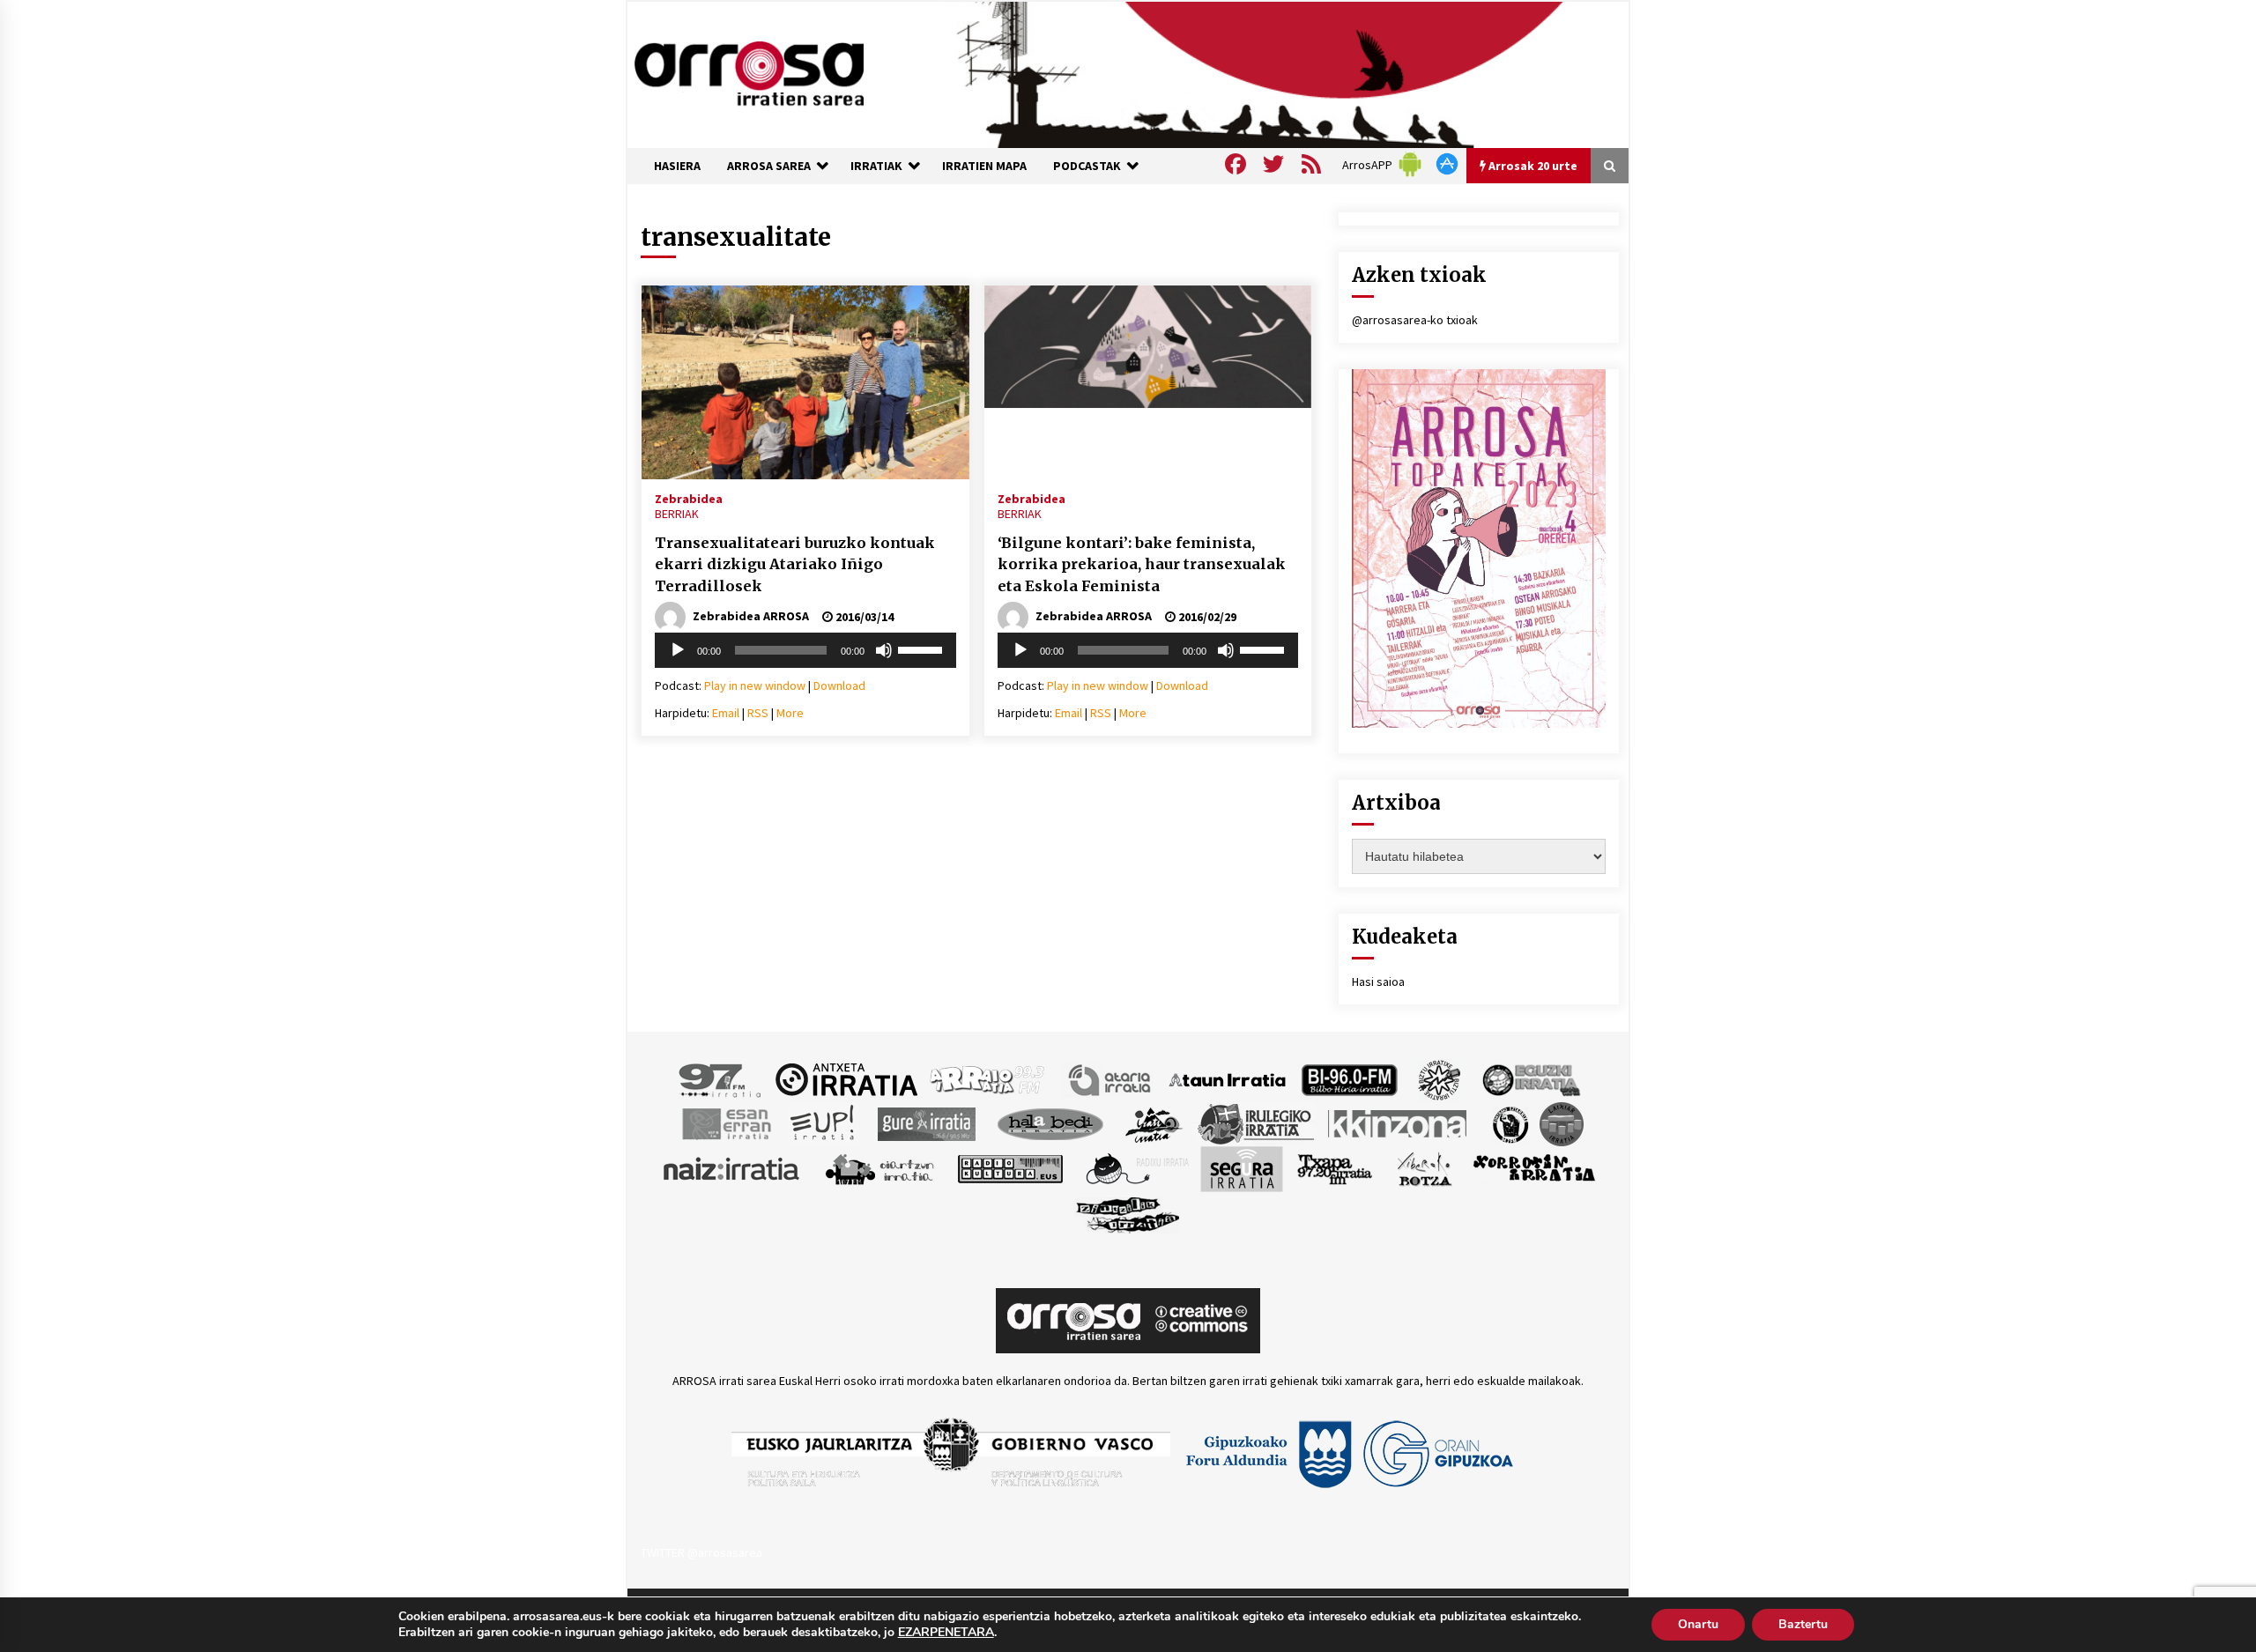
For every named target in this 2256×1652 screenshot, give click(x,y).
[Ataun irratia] (1228, 1078)
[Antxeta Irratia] (846, 1078)
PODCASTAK (1087, 166)
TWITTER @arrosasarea (701, 1552)
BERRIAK (677, 514)
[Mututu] (884, 650)
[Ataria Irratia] (1111, 1078)
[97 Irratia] (721, 1078)
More (790, 713)
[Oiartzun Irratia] (880, 1167)
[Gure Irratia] (926, 1122)
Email (726, 713)
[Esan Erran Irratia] (726, 1122)
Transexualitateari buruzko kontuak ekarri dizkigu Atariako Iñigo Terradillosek (795, 564)
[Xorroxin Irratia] (1534, 1167)
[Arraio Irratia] (988, 1078)
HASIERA (677, 166)
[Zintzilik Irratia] (1128, 1212)
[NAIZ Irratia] (732, 1167)
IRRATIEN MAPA (984, 166)
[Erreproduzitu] (678, 650)
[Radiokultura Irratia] (1010, 1167)
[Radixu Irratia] (1136, 1167)
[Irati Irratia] (1154, 1122)
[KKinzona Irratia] (1399, 1122)
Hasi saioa (1378, 982)
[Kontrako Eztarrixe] (1509, 1122)
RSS (758, 713)
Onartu (1698, 1624)
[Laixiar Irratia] (1562, 1122)
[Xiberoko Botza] (1424, 1167)
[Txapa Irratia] (1335, 1167)
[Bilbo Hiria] (1349, 1078)
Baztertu (1803, 1624)
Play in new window (755, 685)
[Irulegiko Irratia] (1256, 1122)
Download (839, 685)
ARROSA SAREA (769, 166)
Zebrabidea (689, 498)
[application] (805, 650)
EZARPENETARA (946, 1633)
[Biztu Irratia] (1440, 1078)
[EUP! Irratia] (824, 1122)
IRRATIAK (876, 166)
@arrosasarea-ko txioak (1415, 320)
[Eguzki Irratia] (1530, 1078)
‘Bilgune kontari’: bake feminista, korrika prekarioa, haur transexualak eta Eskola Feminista (1142, 564)
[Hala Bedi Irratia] (1050, 1122)
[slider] (923, 648)
